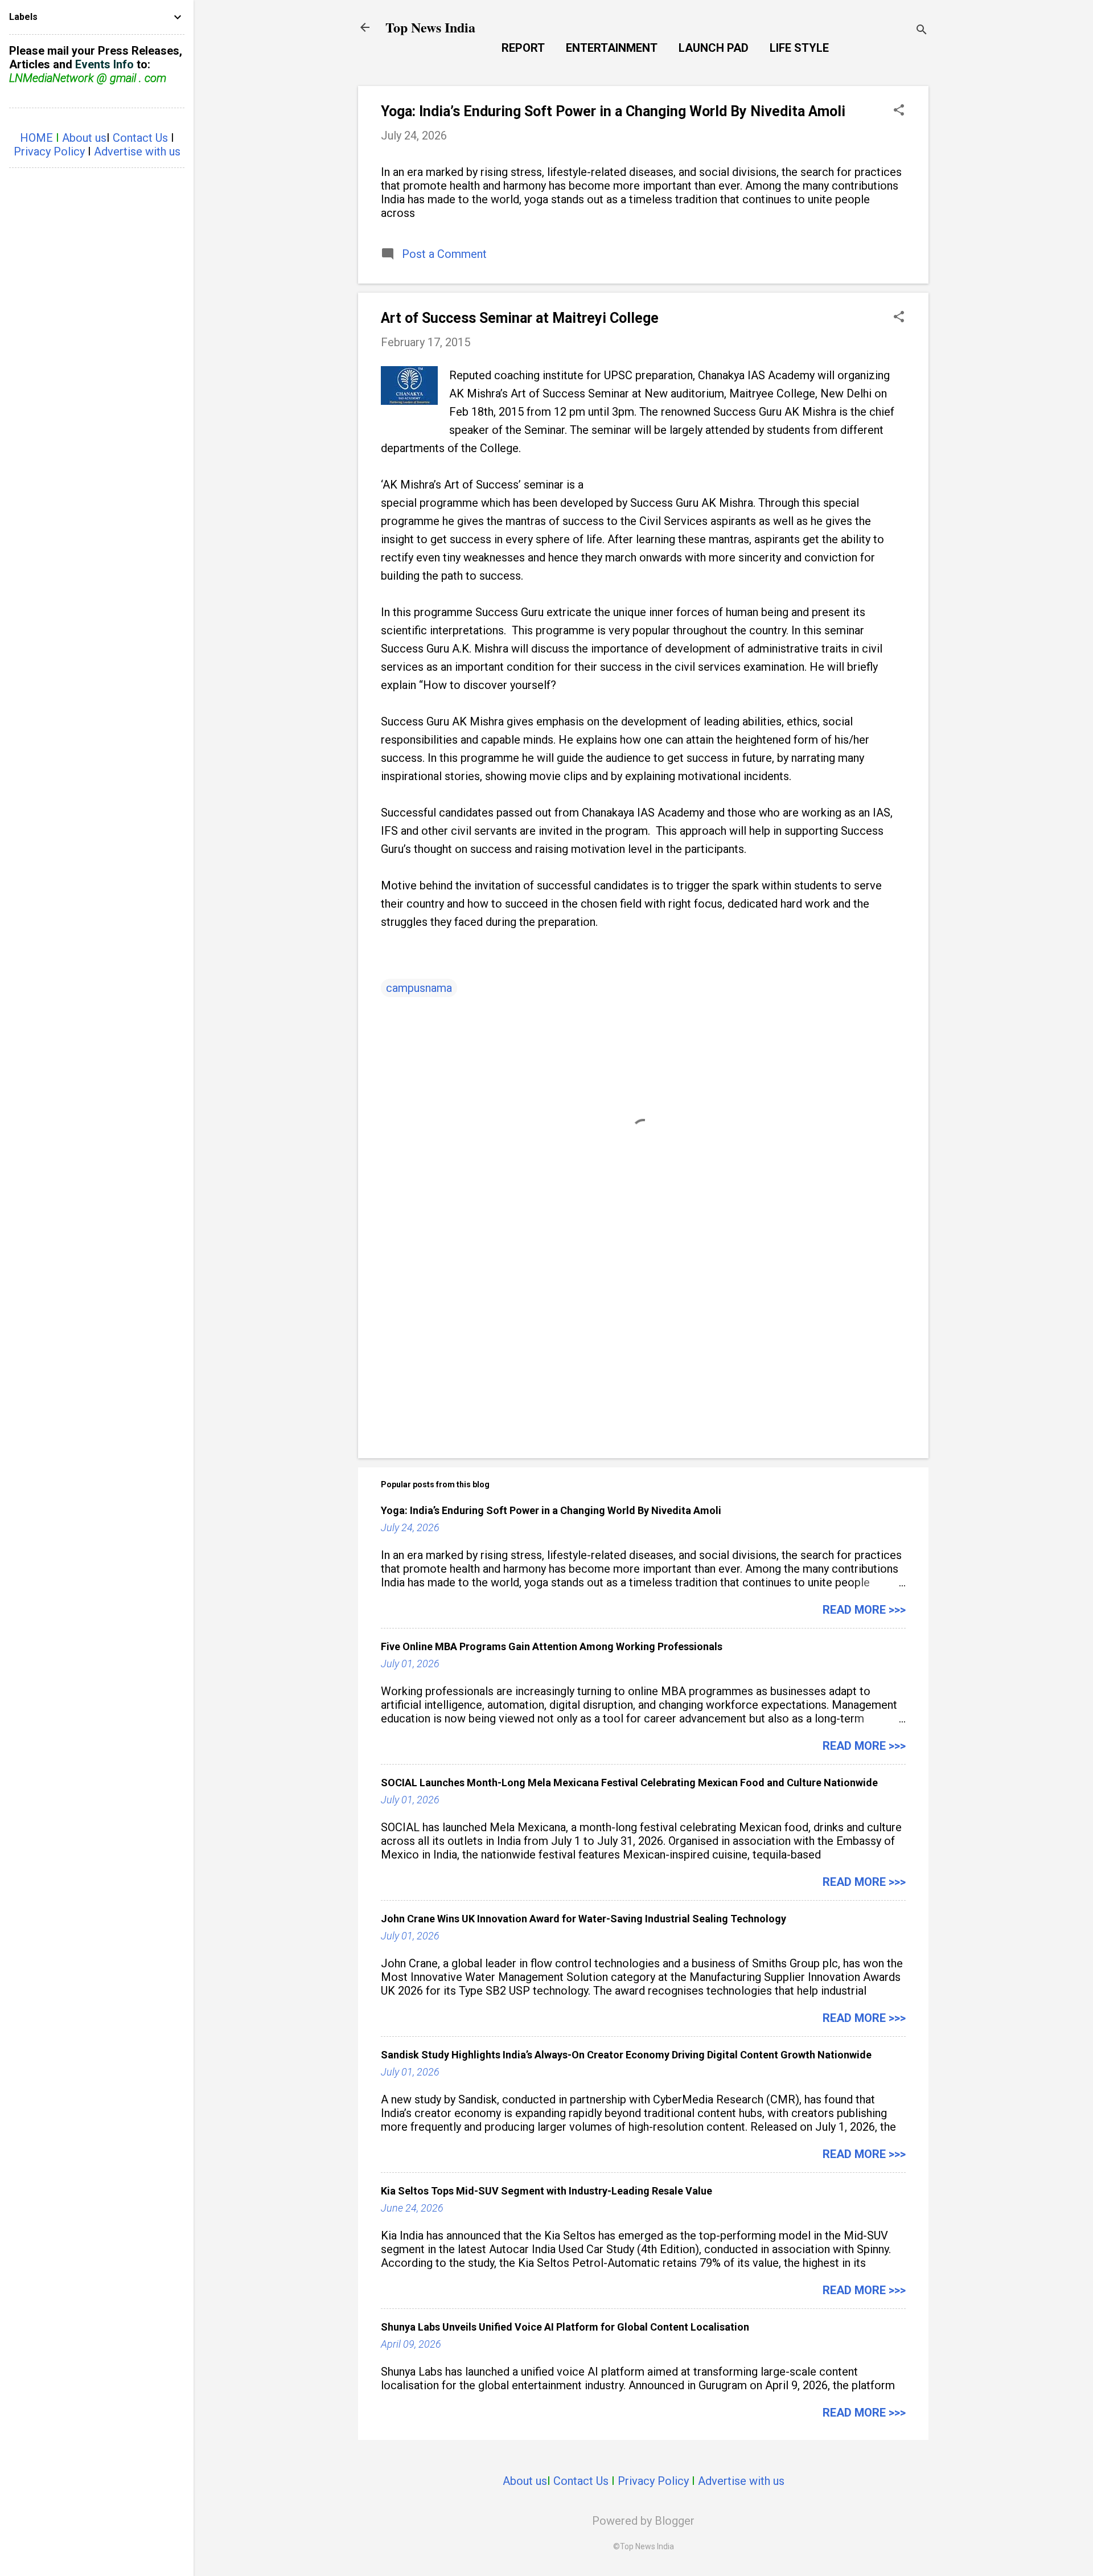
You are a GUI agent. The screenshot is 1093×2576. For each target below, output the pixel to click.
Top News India (430, 27)
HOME (36, 138)
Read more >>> (864, 1610)
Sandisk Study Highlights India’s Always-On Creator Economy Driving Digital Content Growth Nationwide (626, 2055)
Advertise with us (741, 2481)
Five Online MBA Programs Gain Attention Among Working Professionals (552, 1646)
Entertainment (612, 48)
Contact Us (581, 2481)
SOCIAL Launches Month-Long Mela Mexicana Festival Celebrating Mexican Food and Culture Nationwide (629, 1783)
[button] (899, 111)
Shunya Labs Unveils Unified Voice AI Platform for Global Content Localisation (565, 2327)
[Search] (922, 31)
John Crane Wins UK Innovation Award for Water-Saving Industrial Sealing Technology (584, 1919)
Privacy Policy (653, 2481)
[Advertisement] (643, 1352)
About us (525, 2481)
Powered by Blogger (643, 2521)
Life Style (799, 48)
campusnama (419, 988)
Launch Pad (714, 48)
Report (523, 48)
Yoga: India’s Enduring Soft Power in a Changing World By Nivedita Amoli (613, 111)
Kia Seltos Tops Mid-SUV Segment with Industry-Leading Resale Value (546, 2191)
